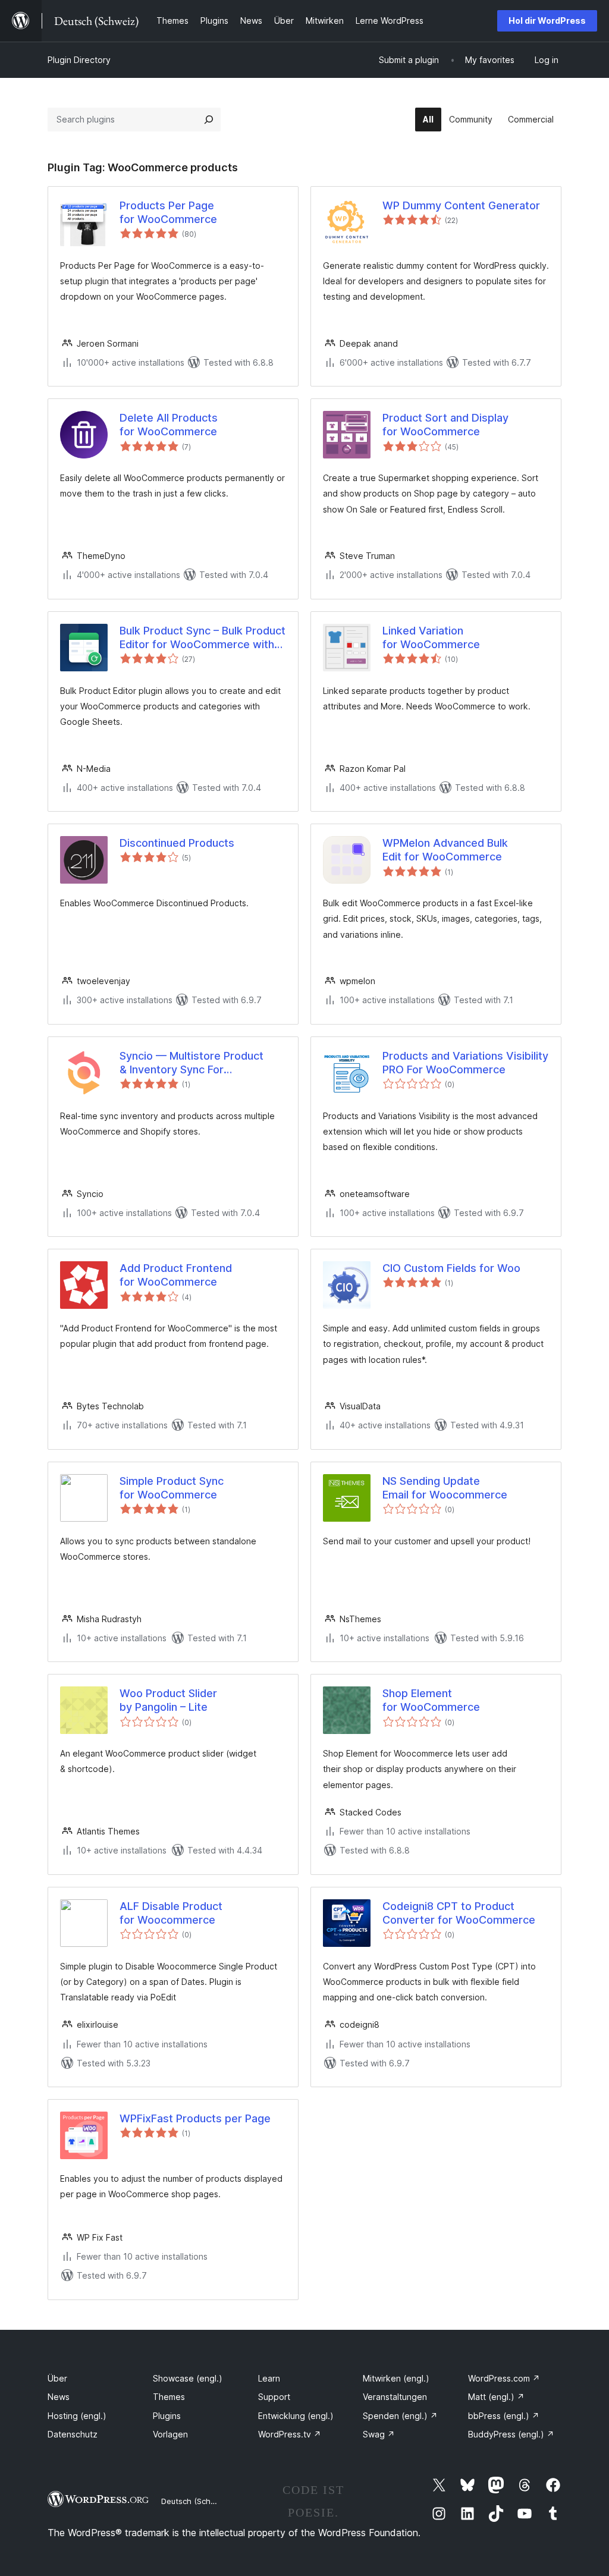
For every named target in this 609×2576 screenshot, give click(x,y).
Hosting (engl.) (77, 2416)
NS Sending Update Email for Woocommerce (445, 1488)
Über (57, 2378)
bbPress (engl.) (504, 2416)
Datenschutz (73, 2434)
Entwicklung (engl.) (296, 2416)
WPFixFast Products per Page (195, 2118)
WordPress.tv (290, 2434)
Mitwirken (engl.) (396, 2378)
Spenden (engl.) (400, 2416)
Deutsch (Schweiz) (196, 2501)
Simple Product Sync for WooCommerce (172, 1488)
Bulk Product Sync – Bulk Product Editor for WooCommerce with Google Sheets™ (203, 638)
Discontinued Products (177, 843)
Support (274, 2397)
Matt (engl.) (496, 2397)
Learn (269, 2378)
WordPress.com (504, 2378)
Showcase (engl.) (188, 2378)
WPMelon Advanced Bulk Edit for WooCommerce (445, 850)
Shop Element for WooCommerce (431, 1700)
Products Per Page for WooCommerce (168, 212)
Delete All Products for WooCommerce (169, 425)
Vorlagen (170, 2434)
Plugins (167, 2416)
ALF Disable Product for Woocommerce (171, 1913)
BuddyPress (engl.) (511, 2434)
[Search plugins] (209, 120)
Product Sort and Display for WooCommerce (445, 425)
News (59, 2397)
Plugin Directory (79, 60)
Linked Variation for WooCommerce (431, 637)
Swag (379, 2434)
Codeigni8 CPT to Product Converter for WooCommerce (459, 1913)
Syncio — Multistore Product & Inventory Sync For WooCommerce (192, 1063)
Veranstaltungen (395, 2397)
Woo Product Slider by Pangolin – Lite (168, 1700)
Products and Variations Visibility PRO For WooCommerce (465, 1063)
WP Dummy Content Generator (461, 205)
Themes (169, 2397)
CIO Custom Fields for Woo (451, 1268)
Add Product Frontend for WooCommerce (176, 1275)
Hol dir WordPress (547, 21)
